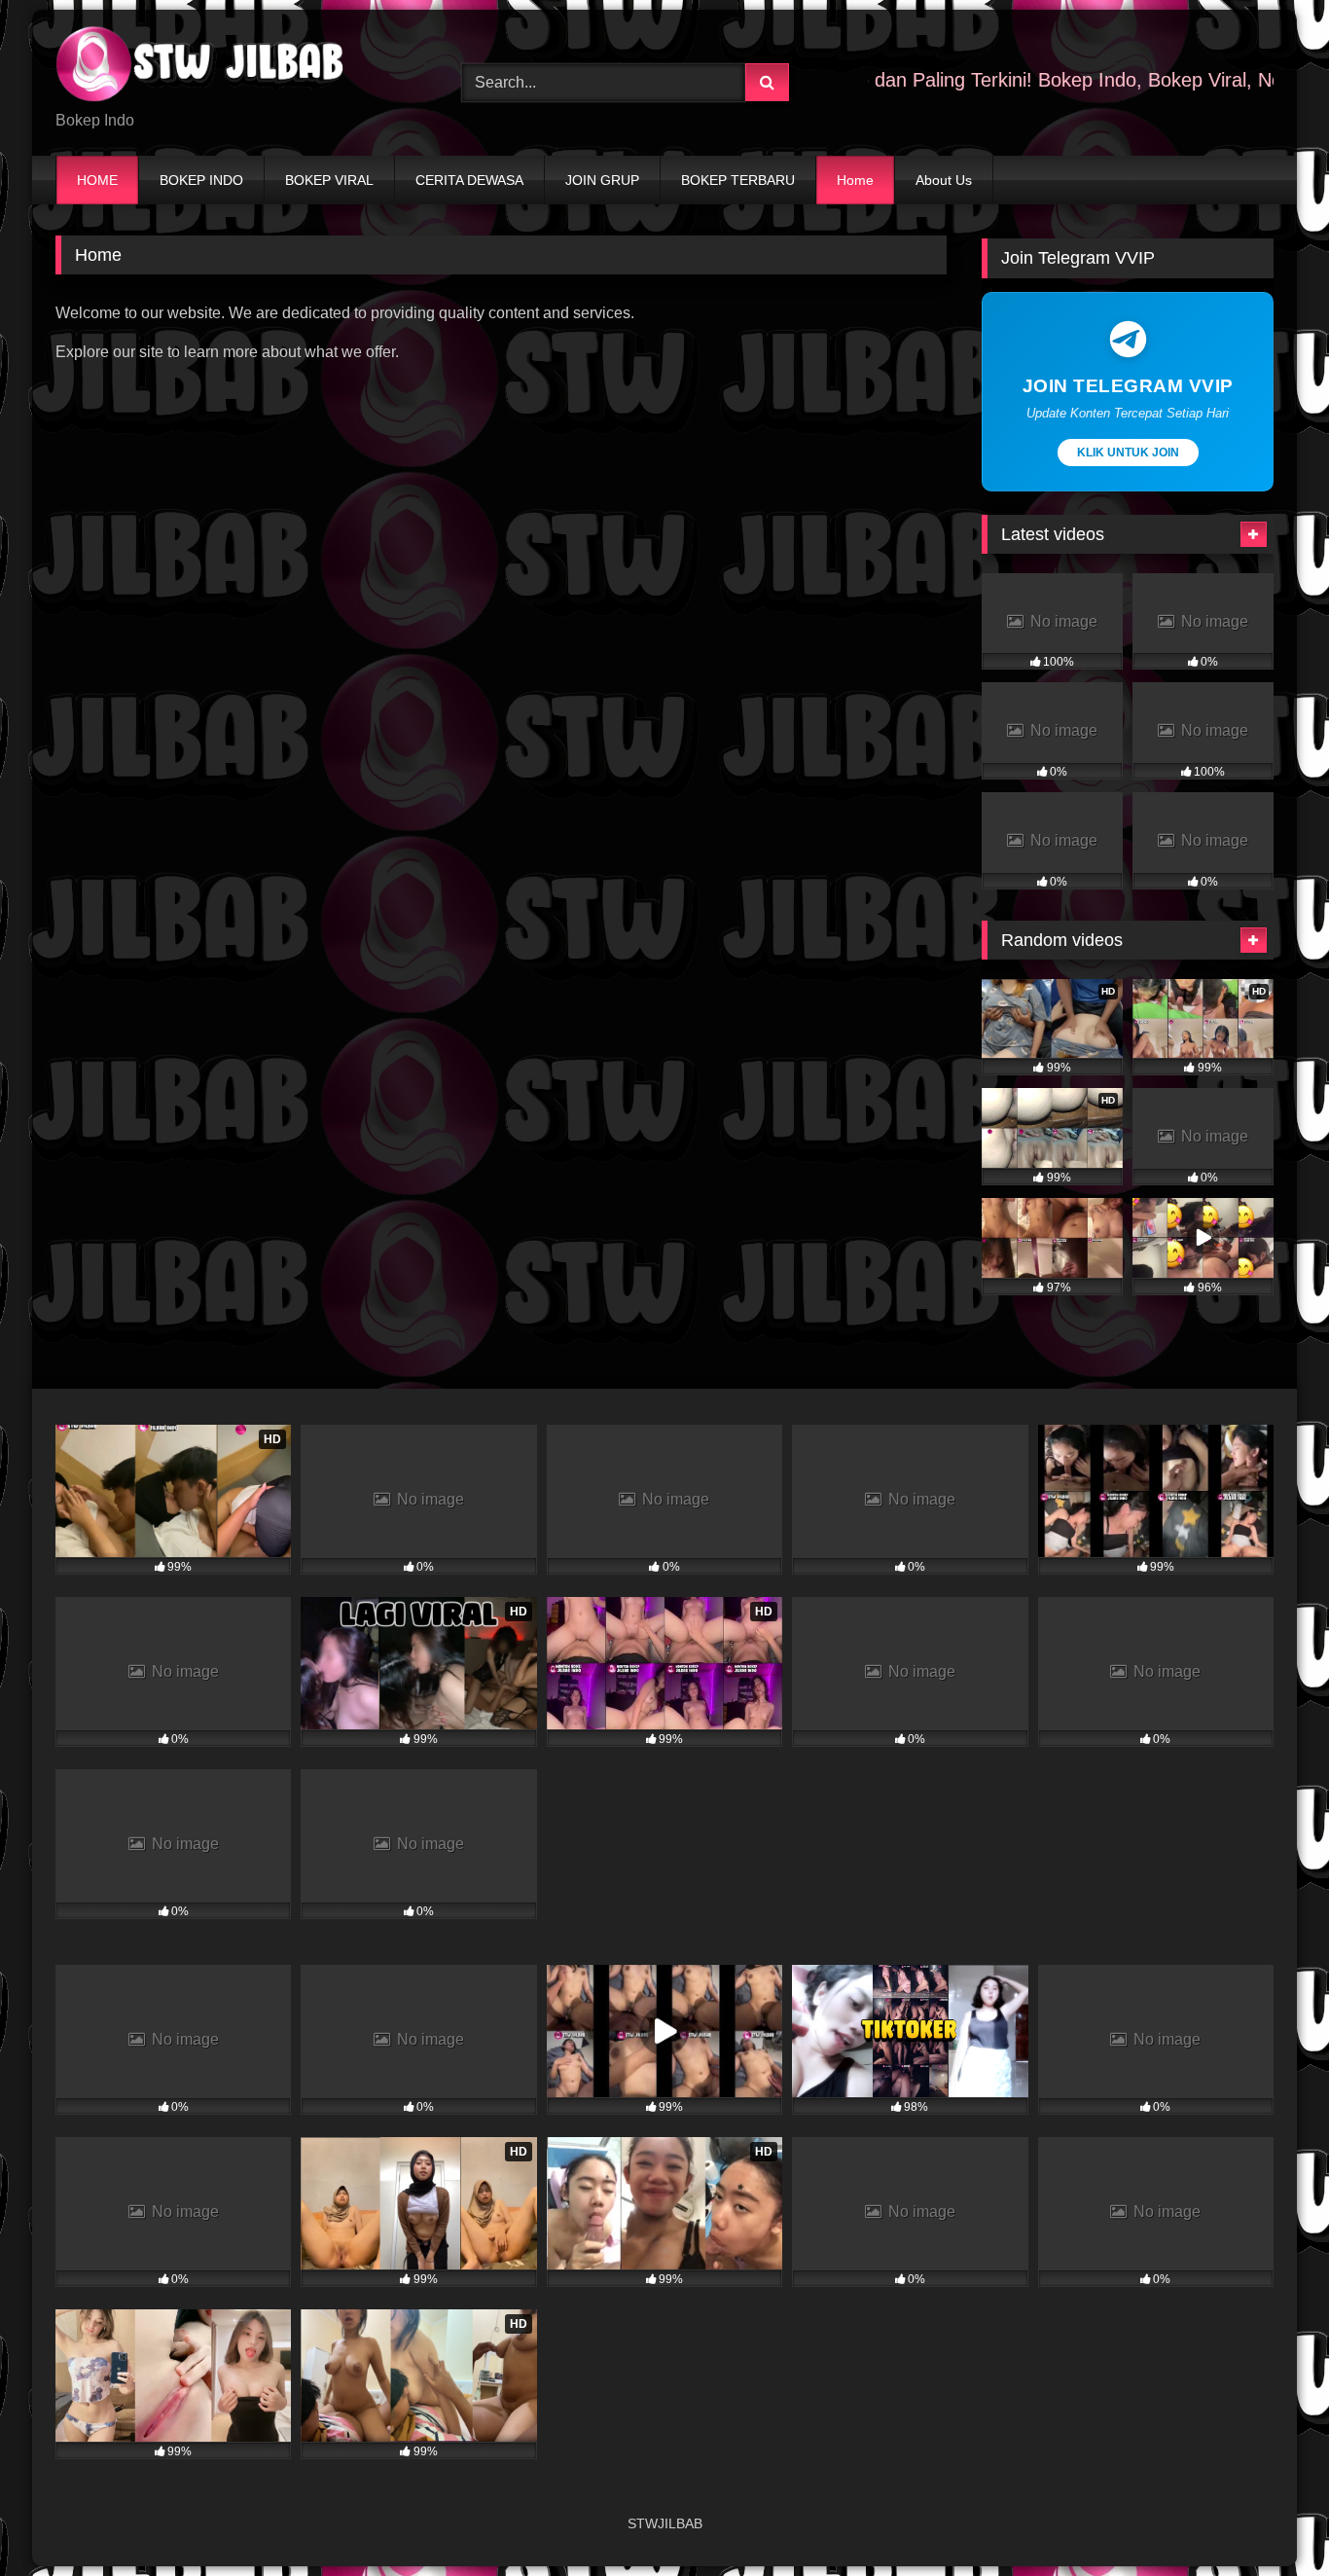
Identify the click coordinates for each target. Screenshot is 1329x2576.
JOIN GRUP (602, 180)
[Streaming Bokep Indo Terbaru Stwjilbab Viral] (201, 67)
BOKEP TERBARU (738, 180)
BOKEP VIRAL (329, 180)
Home (855, 180)
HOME (97, 180)
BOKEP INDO (201, 180)
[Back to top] (1269, 2518)
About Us (944, 180)
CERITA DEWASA (469, 180)
